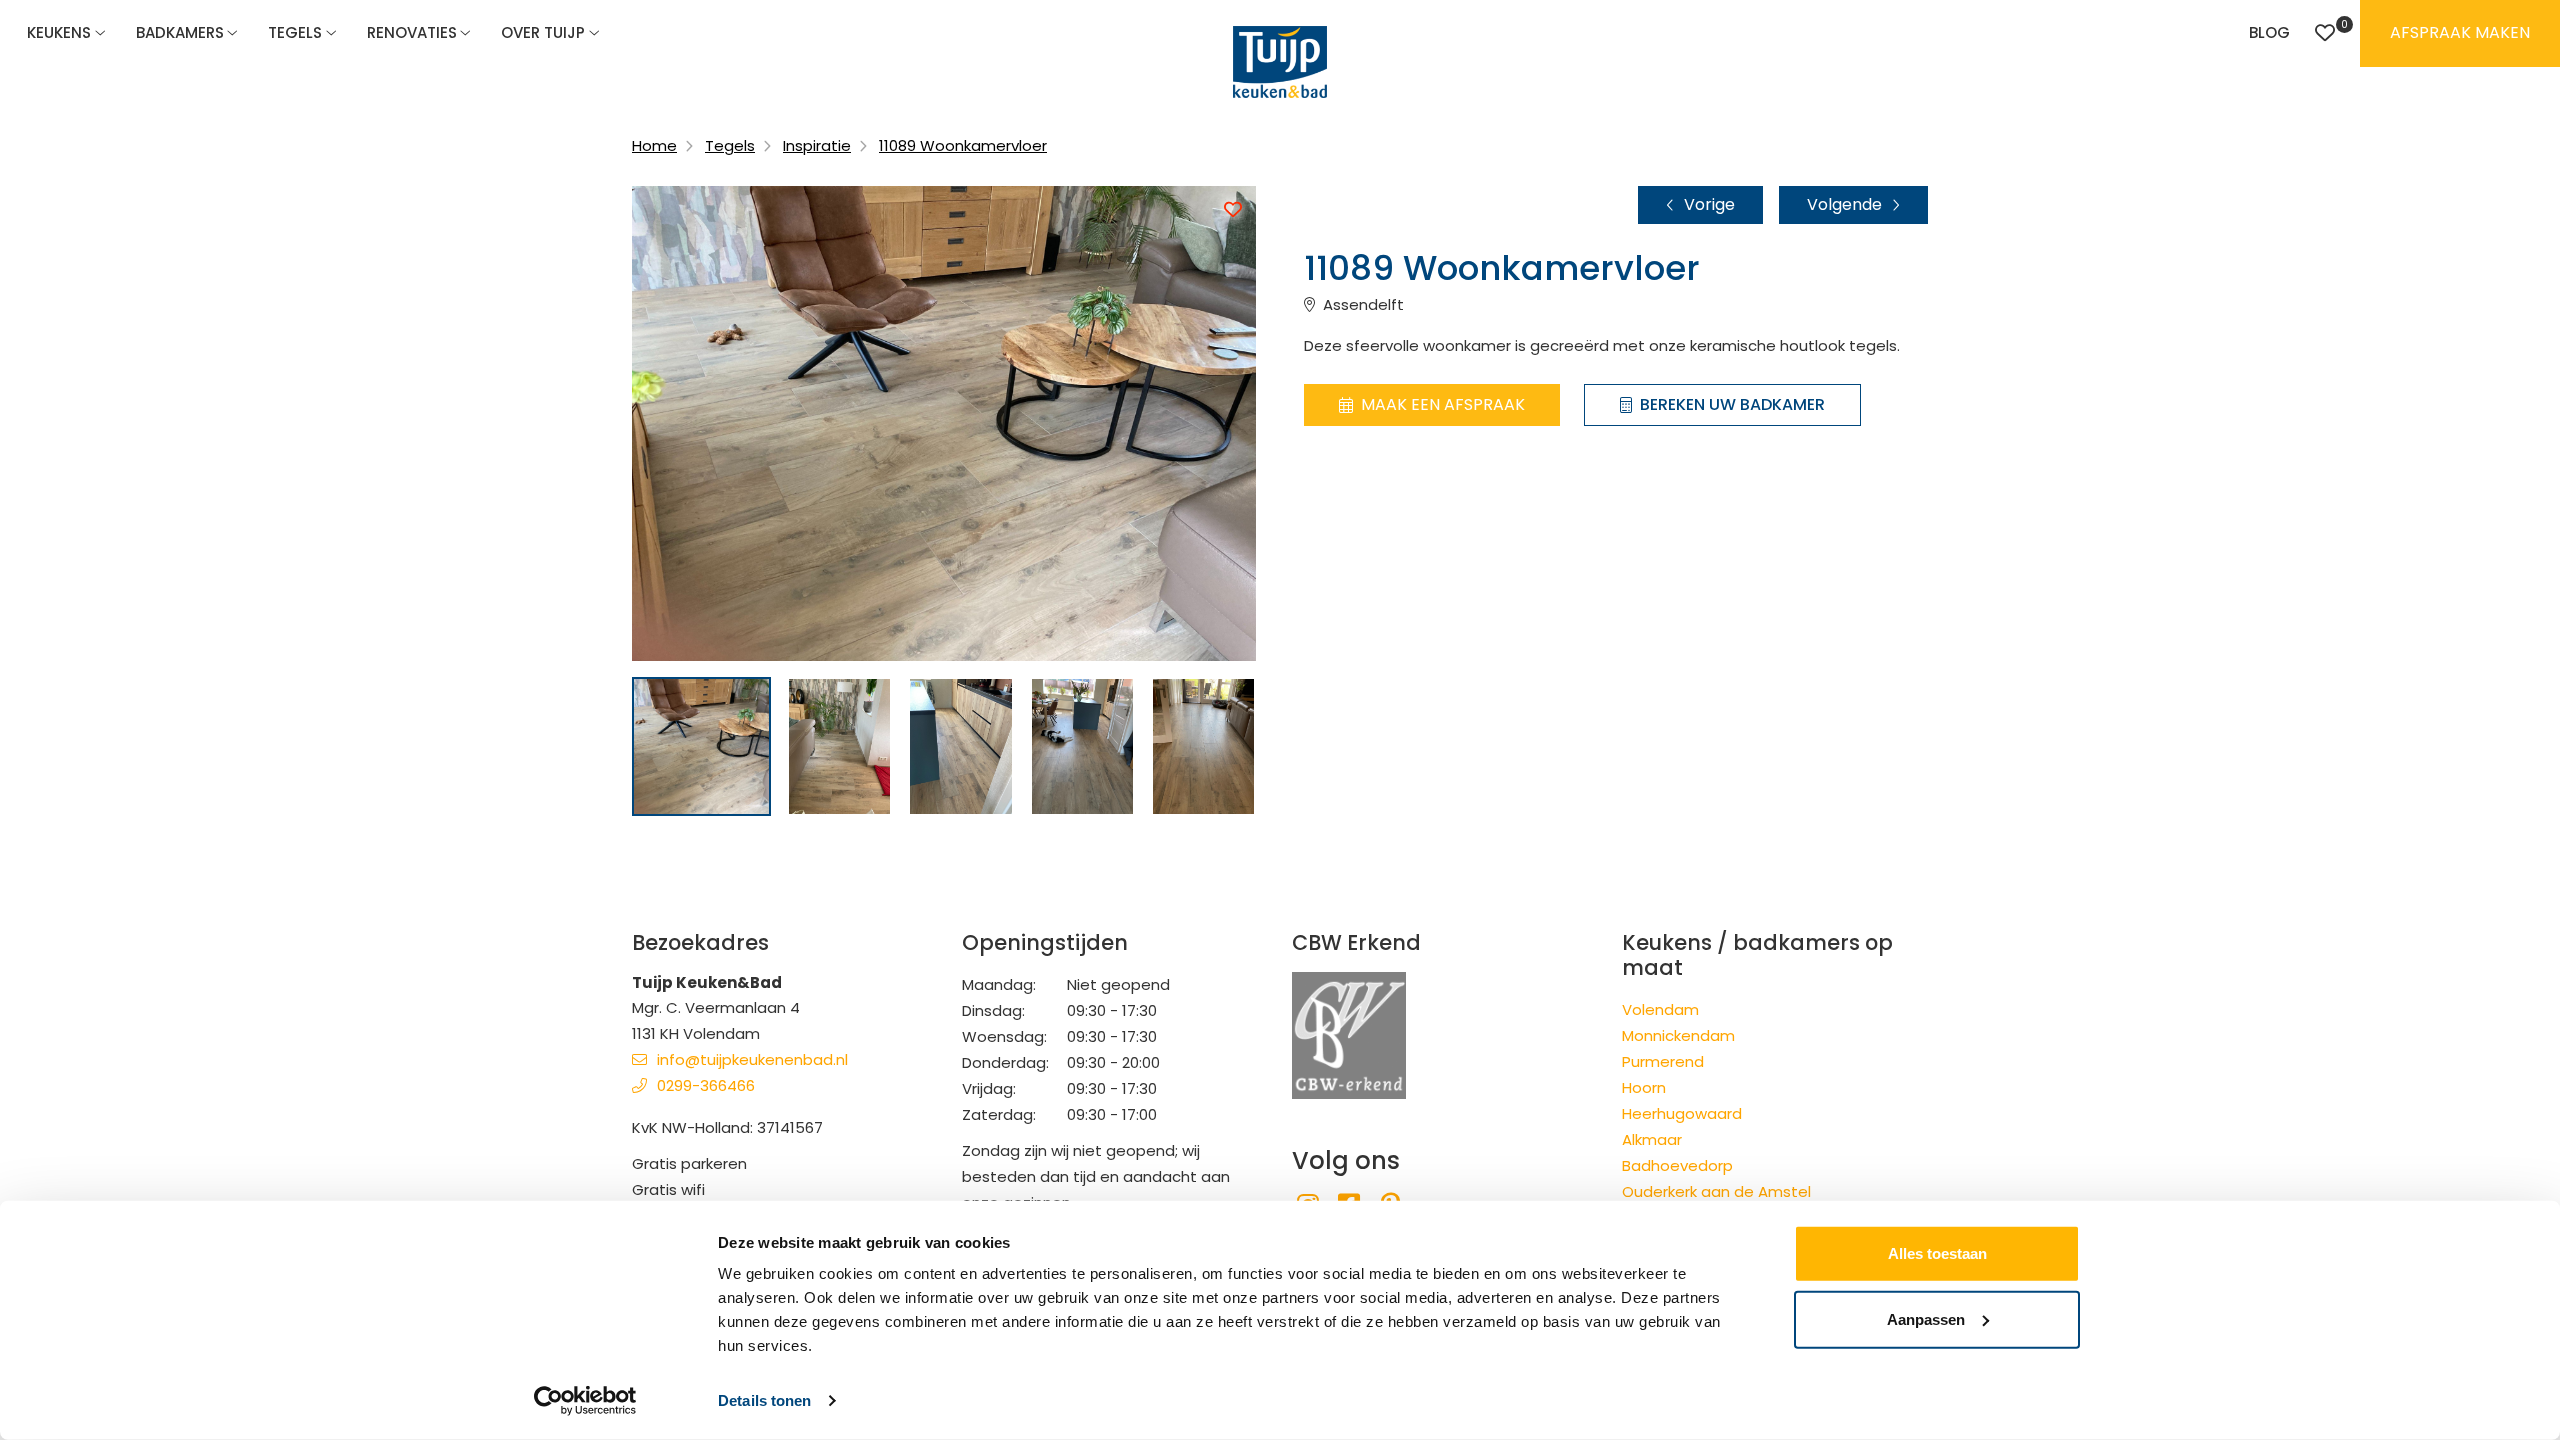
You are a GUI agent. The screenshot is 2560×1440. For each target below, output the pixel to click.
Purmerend (1663, 1061)
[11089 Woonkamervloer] (701, 746)
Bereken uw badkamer (1732, 404)
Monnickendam (1678, 1035)
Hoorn (1644, 1087)
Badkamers (180, 32)
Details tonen (764, 1400)
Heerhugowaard (1682, 1113)
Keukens (59, 32)
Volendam (1660, 1009)
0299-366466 (706, 1085)
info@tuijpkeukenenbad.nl (752, 1059)
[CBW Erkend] (1349, 1034)
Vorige (1709, 204)
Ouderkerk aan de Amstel (1716, 1191)
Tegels (295, 32)
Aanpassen (1926, 1318)
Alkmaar (1652, 1139)
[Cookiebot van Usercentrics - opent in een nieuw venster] (585, 1401)
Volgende (1844, 204)
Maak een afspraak (1443, 404)
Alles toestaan (1937, 1253)
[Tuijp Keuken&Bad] (1280, 62)
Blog (2269, 32)
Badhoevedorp (1677, 1165)
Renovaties (412, 32)
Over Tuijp (543, 32)
